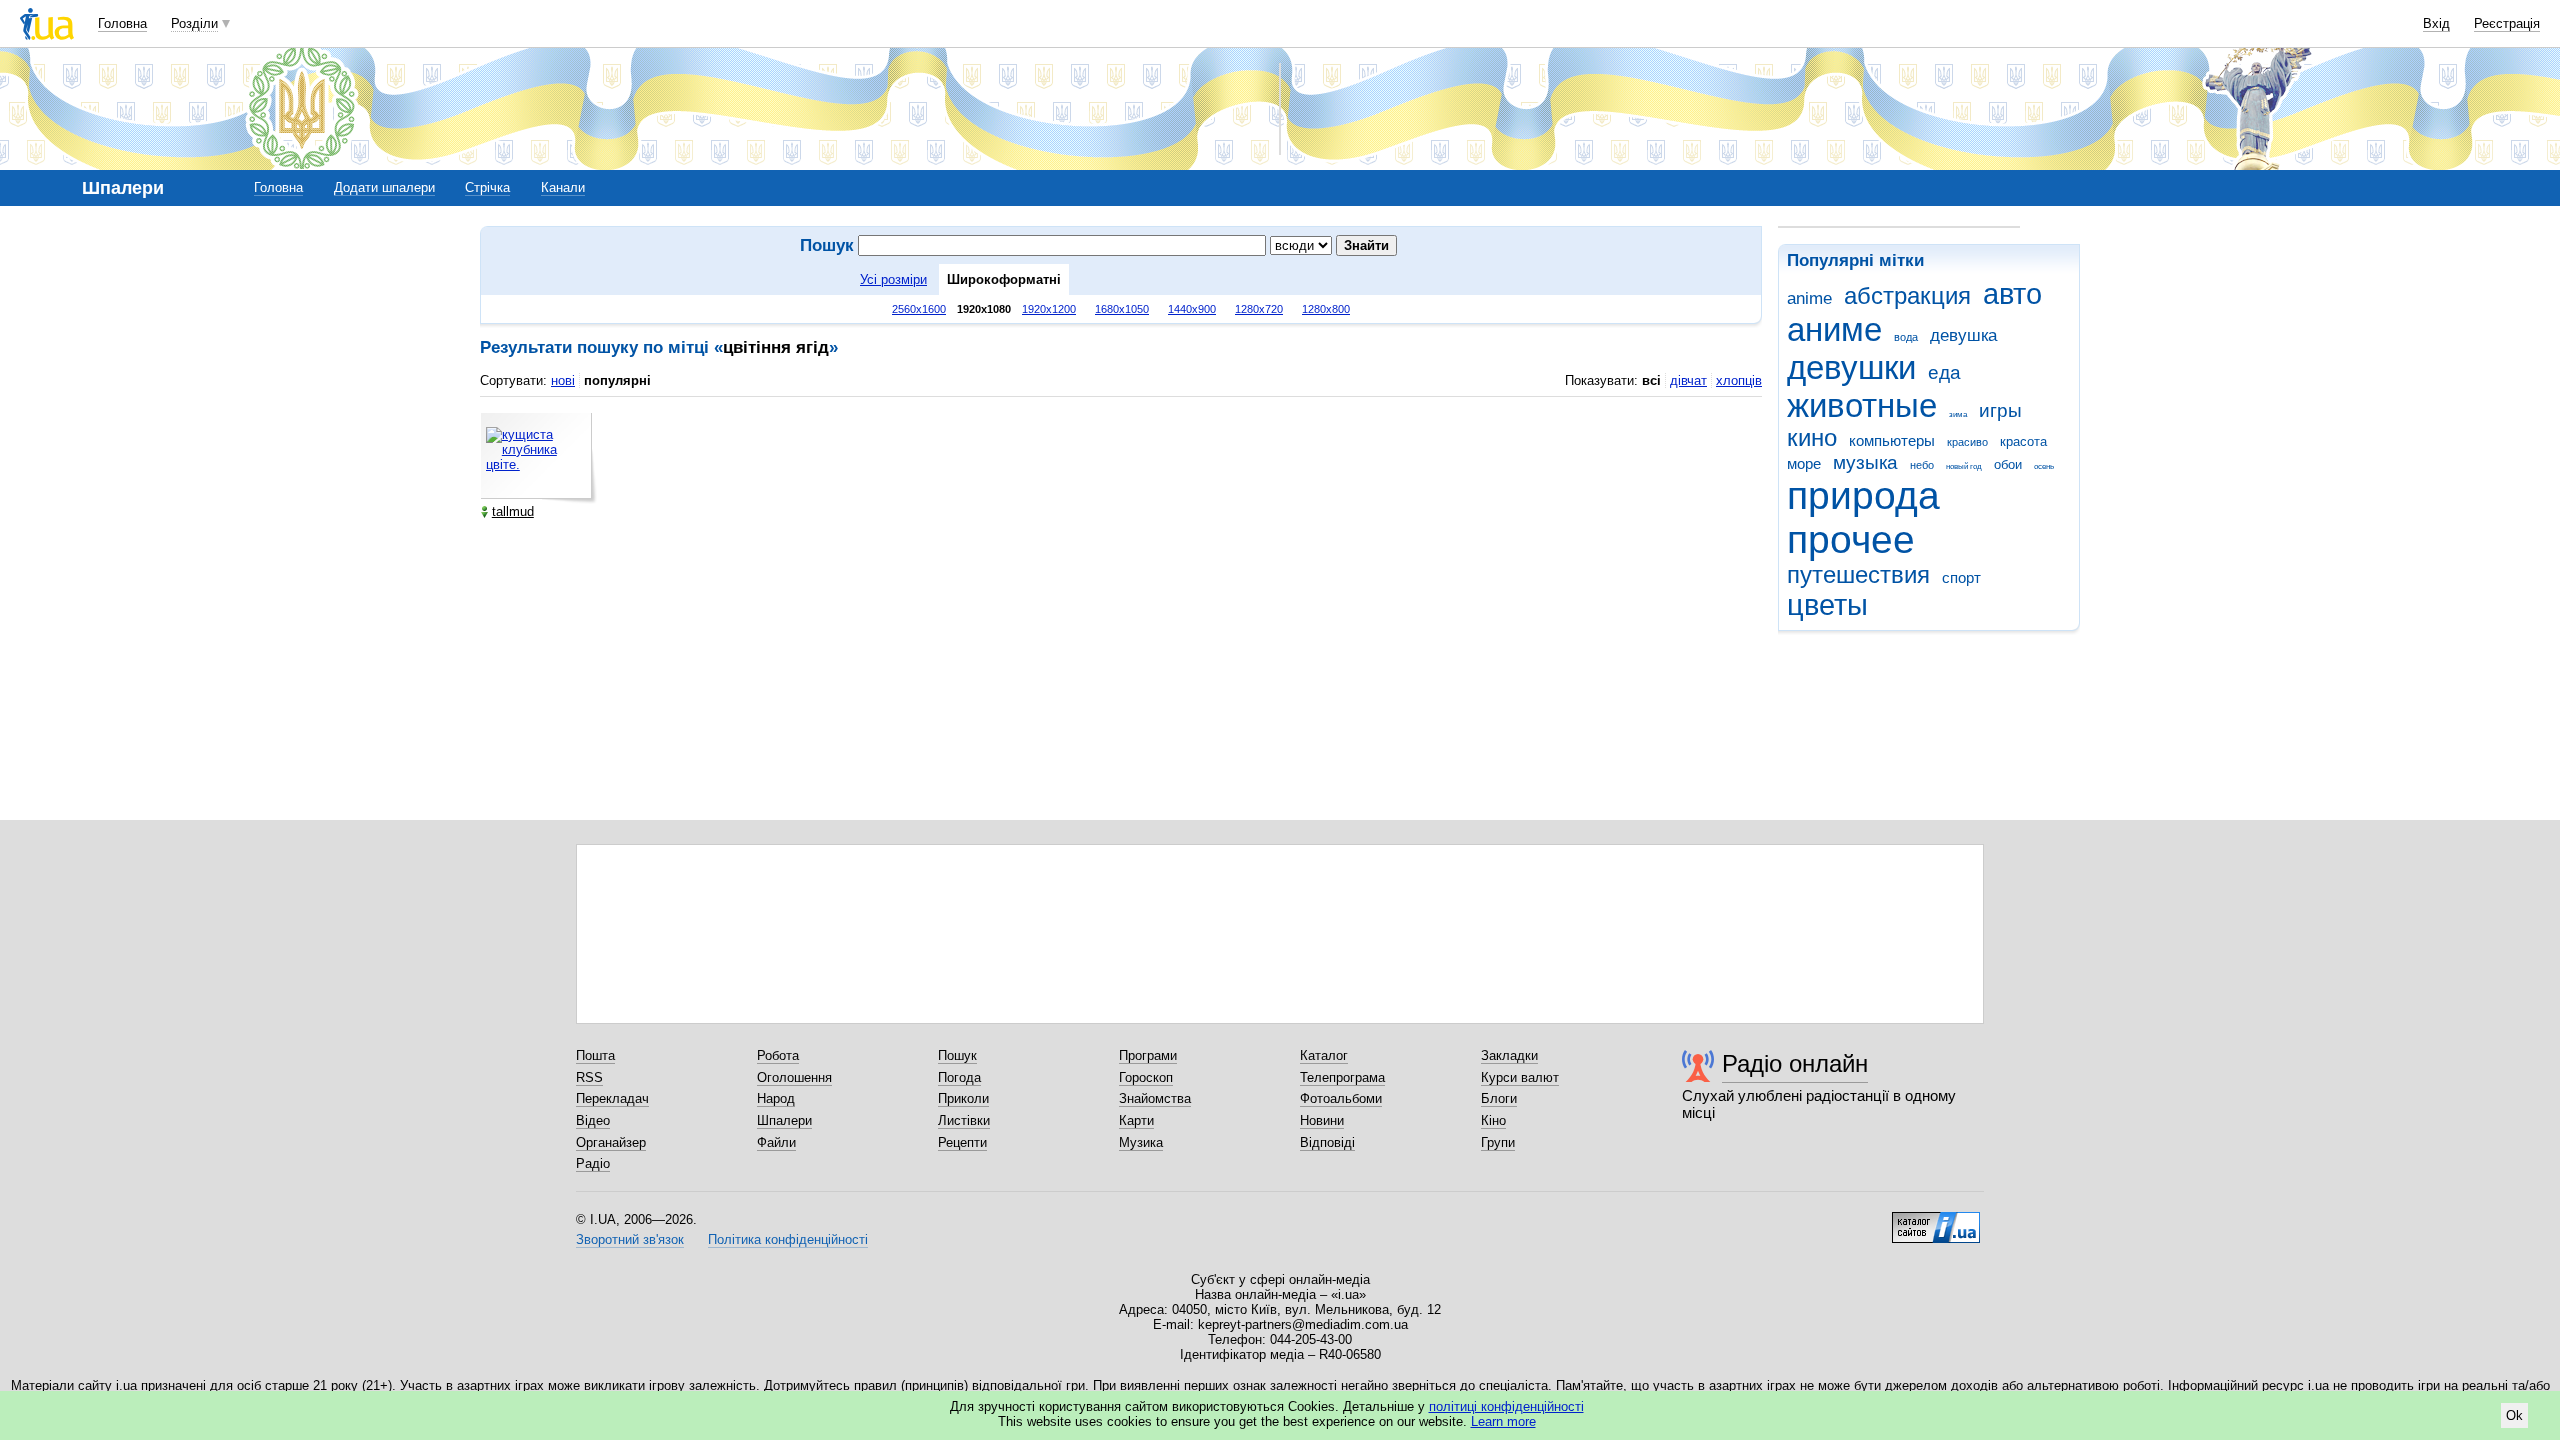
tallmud (513, 511)
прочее (1851, 539)
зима (1958, 414)
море (1804, 463)
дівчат (1688, 380)
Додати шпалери (384, 187)
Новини (1322, 1120)
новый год (1964, 466)
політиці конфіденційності (1506, 1406)
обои (2008, 464)
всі (1651, 380)
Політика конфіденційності (788, 1239)
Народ (776, 1098)
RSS (589, 1077)
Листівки (964, 1120)
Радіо (593, 1163)
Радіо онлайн (1795, 1063)
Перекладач (612, 1098)
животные (1862, 405)
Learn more (1503, 1421)
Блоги (1499, 1098)
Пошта (595, 1055)
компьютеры (1892, 440)
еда (1944, 372)
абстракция (1907, 296)
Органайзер (611, 1142)
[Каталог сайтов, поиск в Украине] (1936, 1220)
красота (2023, 441)
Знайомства (1155, 1098)
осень (2044, 466)
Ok (2514, 1415)
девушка (1963, 335)
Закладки (1509, 1055)
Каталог (1324, 1055)
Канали (563, 187)
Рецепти (962, 1142)
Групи (1498, 1142)
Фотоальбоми (1341, 1098)
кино (1812, 438)
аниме (1834, 329)
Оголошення (794, 1077)
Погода (959, 1077)
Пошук (957, 1055)
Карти (1136, 1120)
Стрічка (487, 187)
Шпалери (784, 1120)
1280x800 (1326, 309)
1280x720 (1259, 309)
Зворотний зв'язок (630, 1239)
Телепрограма (1342, 1077)
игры (2000, 410)
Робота (778, 1055)
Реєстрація (2507, 23)
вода (1906, 337)
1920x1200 (1049, 309)
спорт (1961, 577)
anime (1809, 298)
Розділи (194, 23)
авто (2012, 294)
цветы (1827, 605)
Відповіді (1327, 1142)
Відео (593, 1120)
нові (563, 380)
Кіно (1493, 1120)
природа (1863, 495)
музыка (1865, 462)
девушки (1851, 367)
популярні (617, 380)
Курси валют (1520, 1077)
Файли (776, 1142)
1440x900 (1192, 309)
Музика (1141, 1142)
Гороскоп (1146, 1077)
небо (1922, 465)
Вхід (2436, 23)
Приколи (963, 1098)
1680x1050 (1122, 309)
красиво (1967, 442)
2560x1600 (919, 309)
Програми (1148, 1055)
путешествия (1858, 575)
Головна (122, 23)
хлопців (1739, 380)
